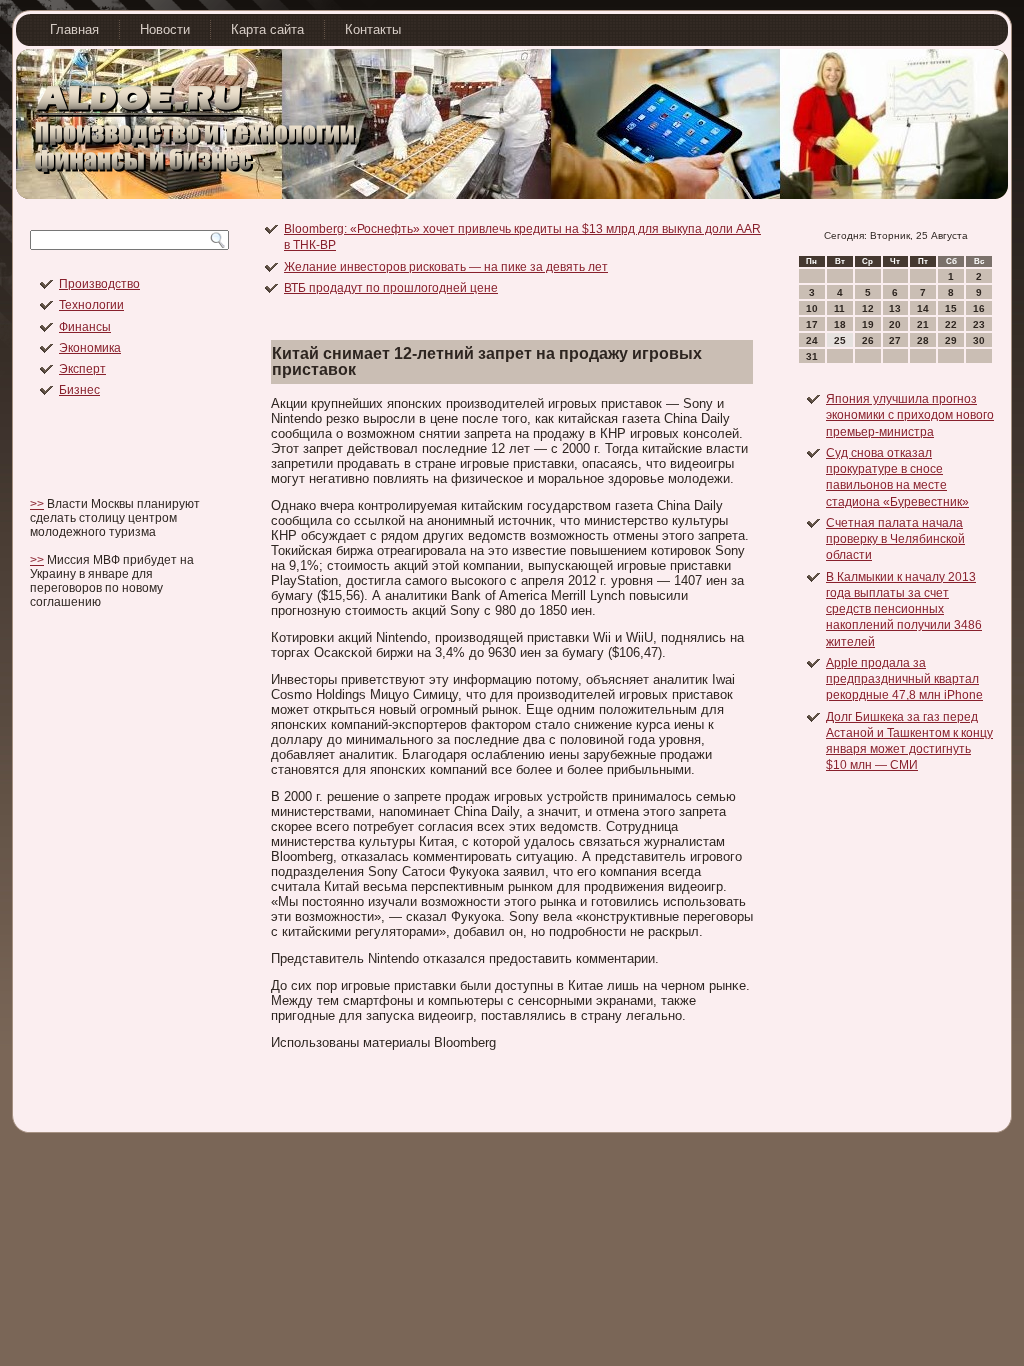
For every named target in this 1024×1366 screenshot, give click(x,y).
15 (951, 308)
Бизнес (79, 390)
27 (895, 340)
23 (979, 324)
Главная (74, 29)
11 (839, 308)
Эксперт (82, 369)
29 (951, 340)
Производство (99, 284)
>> (37, 504)
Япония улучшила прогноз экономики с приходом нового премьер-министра (910, 415)
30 (979, 340)
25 (840, 340)
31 (812, 356)
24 (812, 340)
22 (951, 324)
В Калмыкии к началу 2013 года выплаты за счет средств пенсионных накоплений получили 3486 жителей (904, 609)
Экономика (90, 348)
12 (868, 308)
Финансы (85, 327)
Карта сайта (267, 29)
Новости (165, 29)
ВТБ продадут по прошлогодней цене (391, 288)
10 (812, 308)
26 (868, 340)
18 (840, 324)
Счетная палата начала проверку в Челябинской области (895, 539)
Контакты (373, 29)
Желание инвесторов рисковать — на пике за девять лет (446, 267)
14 (923, 308)
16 (979, 308)
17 (812, 324)
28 (923, 340)
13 (895, 308)
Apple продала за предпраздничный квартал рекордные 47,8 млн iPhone (904, 679)
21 (923, 324)
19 (868, 324)
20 (895, 324)
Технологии (91, 305)
